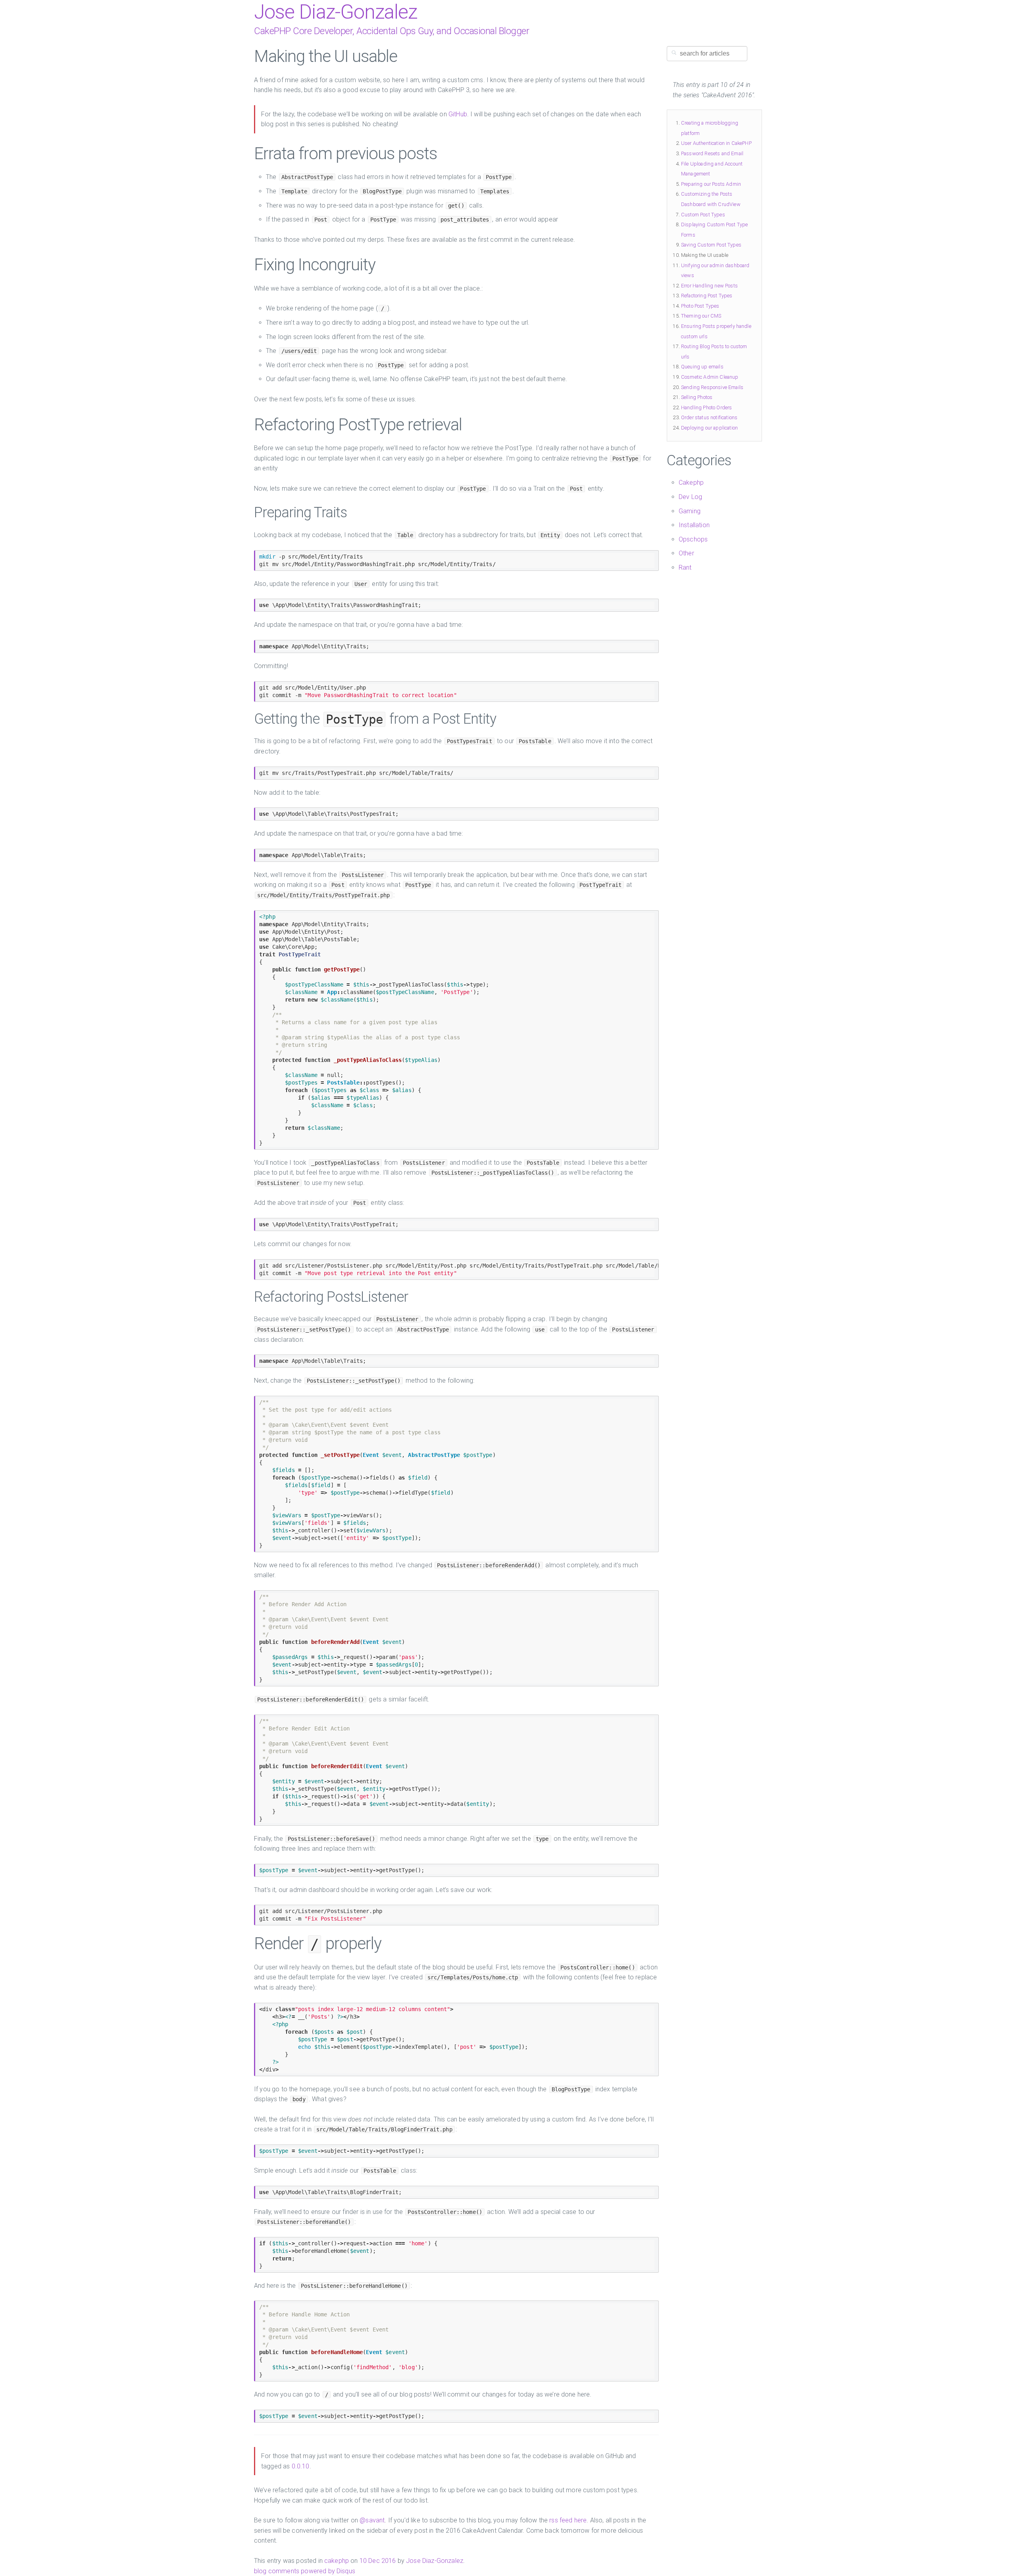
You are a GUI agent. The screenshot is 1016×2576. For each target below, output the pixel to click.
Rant (685, 567)
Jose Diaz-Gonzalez (336, 12)
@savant (372, 2520)
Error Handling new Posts (709, 286)
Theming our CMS (701, 316)
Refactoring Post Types (707, 296)
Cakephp (691, 483)
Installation (694, 525)
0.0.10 (301, 2466)
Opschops (693, 539)
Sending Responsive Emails (712, 387)
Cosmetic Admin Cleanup (710, 377)
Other (686, 553)
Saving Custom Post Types (711, 245)
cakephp (337, 2561)
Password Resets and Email (712, 153)
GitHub (458, 114)
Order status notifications (709, 417)
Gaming (690, 511)
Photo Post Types (700, 306)
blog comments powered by (305, 2571)
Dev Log (690, 497)
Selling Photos (697, 397)
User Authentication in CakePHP (716, 143)
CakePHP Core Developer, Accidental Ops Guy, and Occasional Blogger (392, 31)
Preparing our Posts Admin (711, 184)
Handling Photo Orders (706, 407)
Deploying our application (709, 428)
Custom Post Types (703, 215)
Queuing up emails (702, 367)
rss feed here (568, 2520)
